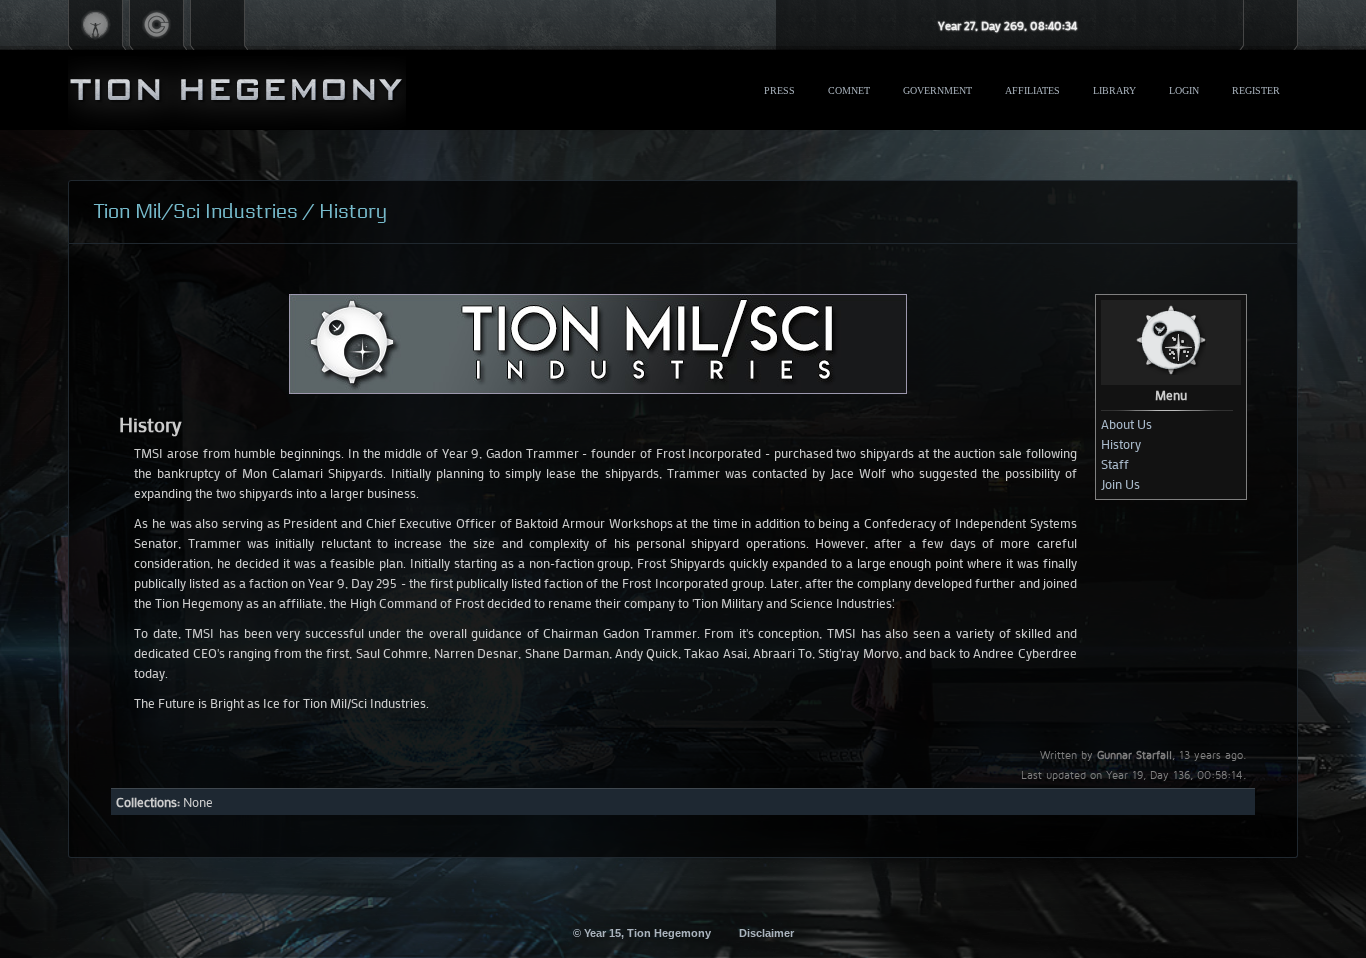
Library (1114, 90)
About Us (1126, 423)
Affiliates (1032, 90)
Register (1256, 90)
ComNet (849, 90)
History (1121, 443)
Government (937, 90)
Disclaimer (766, 933)
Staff (1115, 463)
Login (1184, 90)
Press (779, 90)
